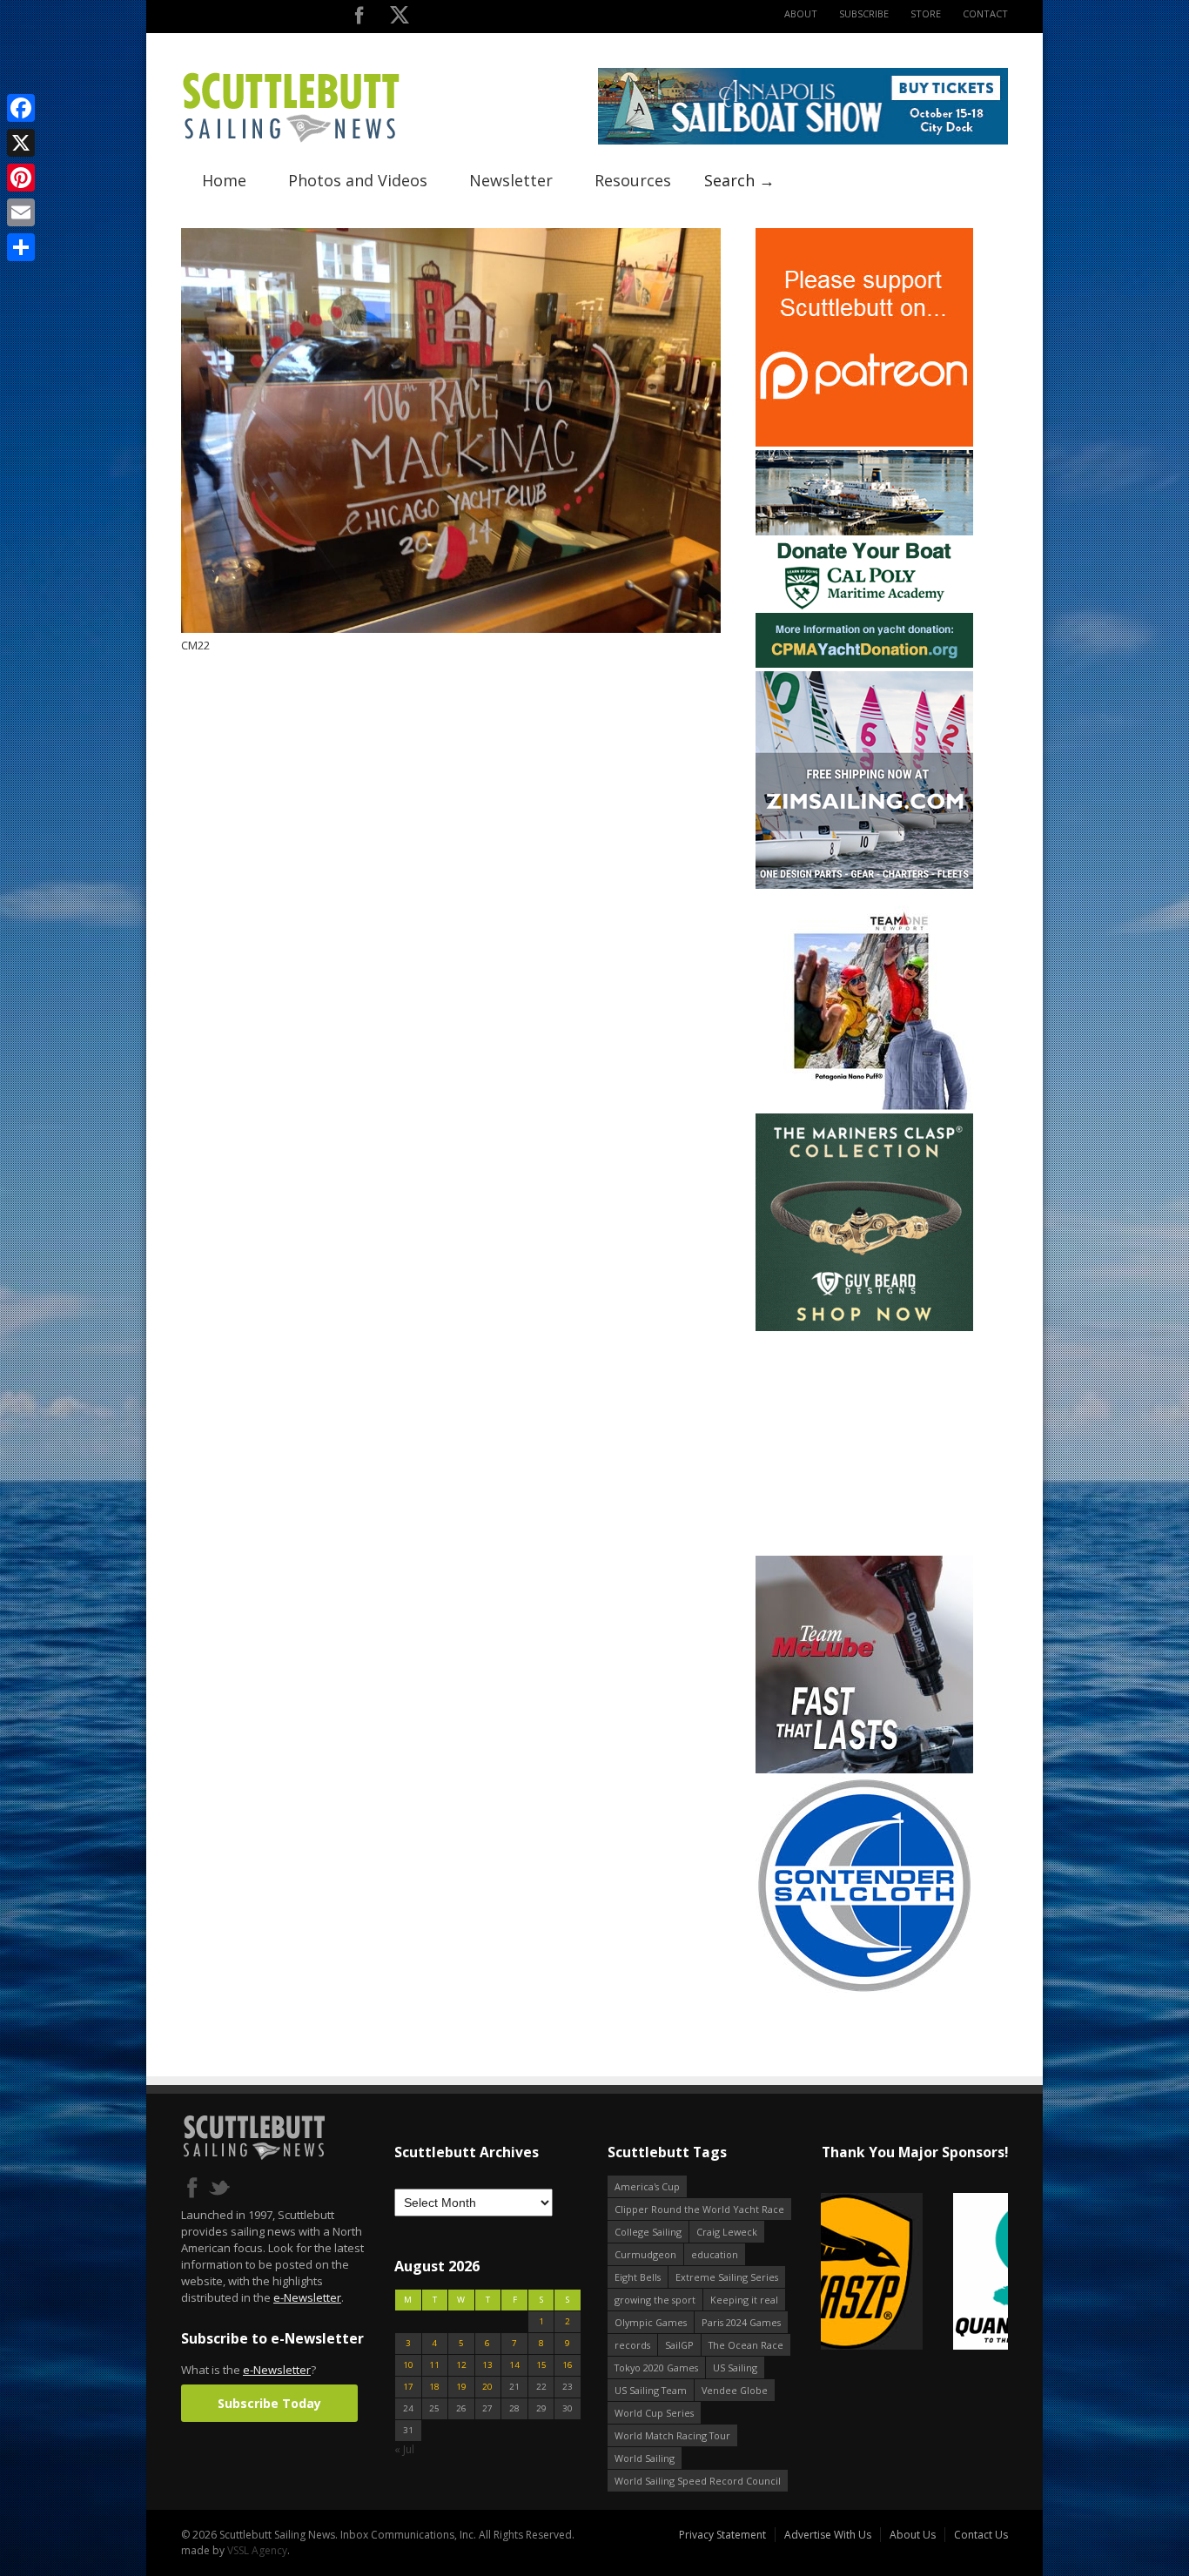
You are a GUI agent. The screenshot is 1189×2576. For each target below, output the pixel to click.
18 (434, 2387)
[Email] (21, 212)
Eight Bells (638, 2277)
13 (487, 2365)
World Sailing (645, 2458)
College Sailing (648, 2232)
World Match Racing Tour (672, 2435)
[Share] (21, 247)
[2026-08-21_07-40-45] (803, 141)
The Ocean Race (746, 2345)
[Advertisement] (864, 1443)
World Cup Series (654, 2413)
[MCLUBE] (864, 1769)
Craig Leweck (727, 2232)
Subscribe (864, 13)
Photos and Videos (358, 180)
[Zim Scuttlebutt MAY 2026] (864, 885)
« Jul (404, 2449)
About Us (913, 2535)
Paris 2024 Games (741, 2322)
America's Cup (647, 2186)
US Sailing (735, 2367)
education (715, 2254)
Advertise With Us (828, 2535)
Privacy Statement (722, 2535)
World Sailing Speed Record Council (698, 2481)
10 (408, 2365)
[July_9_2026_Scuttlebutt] (864, 664)
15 (541, 2365)
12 (461, 2365)
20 (487, 2387)
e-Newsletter (307, 2297)
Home (224, 180)
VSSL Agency (257, 2550)
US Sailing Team (651, 2390)
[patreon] (864, 443)
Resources (633, 180)
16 (568, 2365)
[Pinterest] (21, 178)
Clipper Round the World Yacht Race (699, 2209)
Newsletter (511, 180)
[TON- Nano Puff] (864, 1106)
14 (514, 2365)
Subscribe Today (269, 2403)
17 (408, 2387)
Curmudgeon (645, 2254)
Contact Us (981, 2535)
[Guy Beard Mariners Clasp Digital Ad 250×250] (864, 1327)
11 (434, 2365)
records (632, 2345)
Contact (985, 13)
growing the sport (655, 2300)
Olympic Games (651, 2322)
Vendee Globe (735, 2390)
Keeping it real (744, 2300)
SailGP (679, 2345)
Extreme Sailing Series (727, 2277)
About (801, 13)
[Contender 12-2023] (864, 1991)
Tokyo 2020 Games (656, 2367)
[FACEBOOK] (359, 19)
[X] (21, 143)
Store (926, 13)
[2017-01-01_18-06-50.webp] (914, 2273)
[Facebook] (21, 108)
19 (461, 2387)
